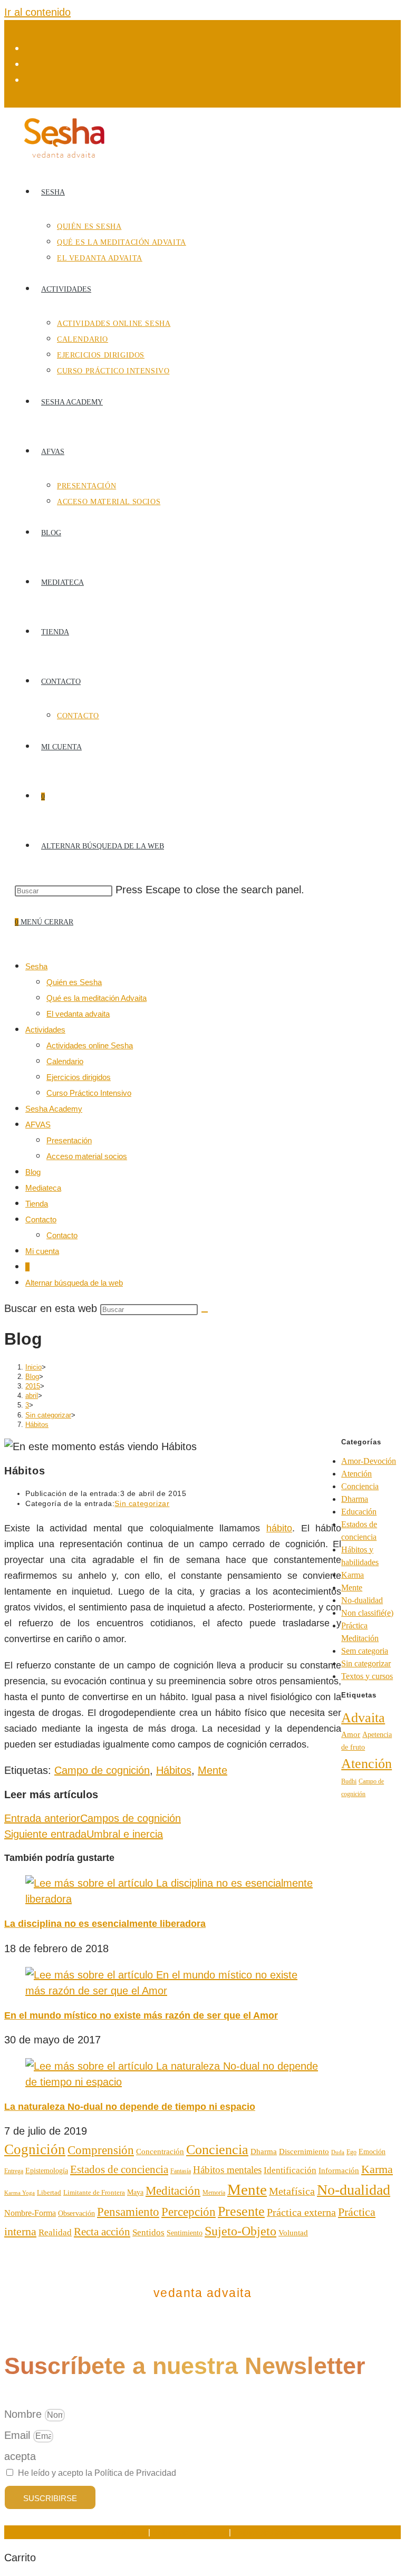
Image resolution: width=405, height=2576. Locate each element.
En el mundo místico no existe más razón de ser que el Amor (141, 2015)
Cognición (35, 2149)
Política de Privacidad (190, 2532)
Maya (135, 2192)
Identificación (290, 2170)
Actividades (45, 1030)
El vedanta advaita (78, 1014)
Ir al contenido (37, 12)
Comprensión (101, 2150)
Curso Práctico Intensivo (89, 1093)
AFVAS (38, 1125)
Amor (351, 1734)
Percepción (189, 2212)
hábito (279, 1528)
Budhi (349, 1781)
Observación (76, 2213)
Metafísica (292, 2191)
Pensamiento (128, 2212)
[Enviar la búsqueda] (205, 1312)
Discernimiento (304, 2151)
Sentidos (148, 2232)
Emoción (372, 2152)
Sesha (36, 966)
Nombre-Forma (30, 2213)
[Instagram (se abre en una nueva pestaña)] (31, 64)
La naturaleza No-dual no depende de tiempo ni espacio (130, 2107)
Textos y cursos (367, 1676)
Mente (213, 1770)
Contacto (41, 1219)
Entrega (14, 2171)
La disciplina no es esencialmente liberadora (105, 1924)
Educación (359, 1512)
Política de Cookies (266, 2532)
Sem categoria (365, 1651)
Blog (33, 1172)
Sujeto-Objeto (240, 2231)
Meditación (173, 2191)
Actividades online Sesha (90, 1045)
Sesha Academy (54, 1109)
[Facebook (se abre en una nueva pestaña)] (31, 49)
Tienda (37, 1204)
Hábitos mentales (227, 2170)
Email (19, 2435)
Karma (353, 1575)
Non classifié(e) (367, 1613)
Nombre (25, 2414)
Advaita (363, 1718)
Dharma (355, 1499)
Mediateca (43, 1188)
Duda (338, 2152)
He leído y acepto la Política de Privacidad (97, 2473)
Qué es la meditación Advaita (97, 998)
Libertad (49, 2192)
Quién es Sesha (74, 982)
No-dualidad (362, 1600)
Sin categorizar (142, 1503)
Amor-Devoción (369, 1461)
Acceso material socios (87, 1156)
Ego (351, 2152)
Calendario (65, 1061)
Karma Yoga (20, 2193)
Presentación (69, 1140)
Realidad (55, 2232)
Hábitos (37, 1425)
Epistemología (47, 2171)
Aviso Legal (126, 2532)
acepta (20, 2456)
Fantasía (181, 2171)
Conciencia (360, 1486)
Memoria (214, 2193)
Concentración (160, 2152)
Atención (356, 1474)
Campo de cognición (102, 1770)
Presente (241, 2211)
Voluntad (293, 2232)
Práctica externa (301, 2212)
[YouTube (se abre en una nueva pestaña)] (31, 80)
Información (339, 2170)
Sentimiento (185, 2233)
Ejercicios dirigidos (79, 1077)
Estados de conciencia (119, 2169)
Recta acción (102, 2232)
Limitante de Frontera (94, 2193)
